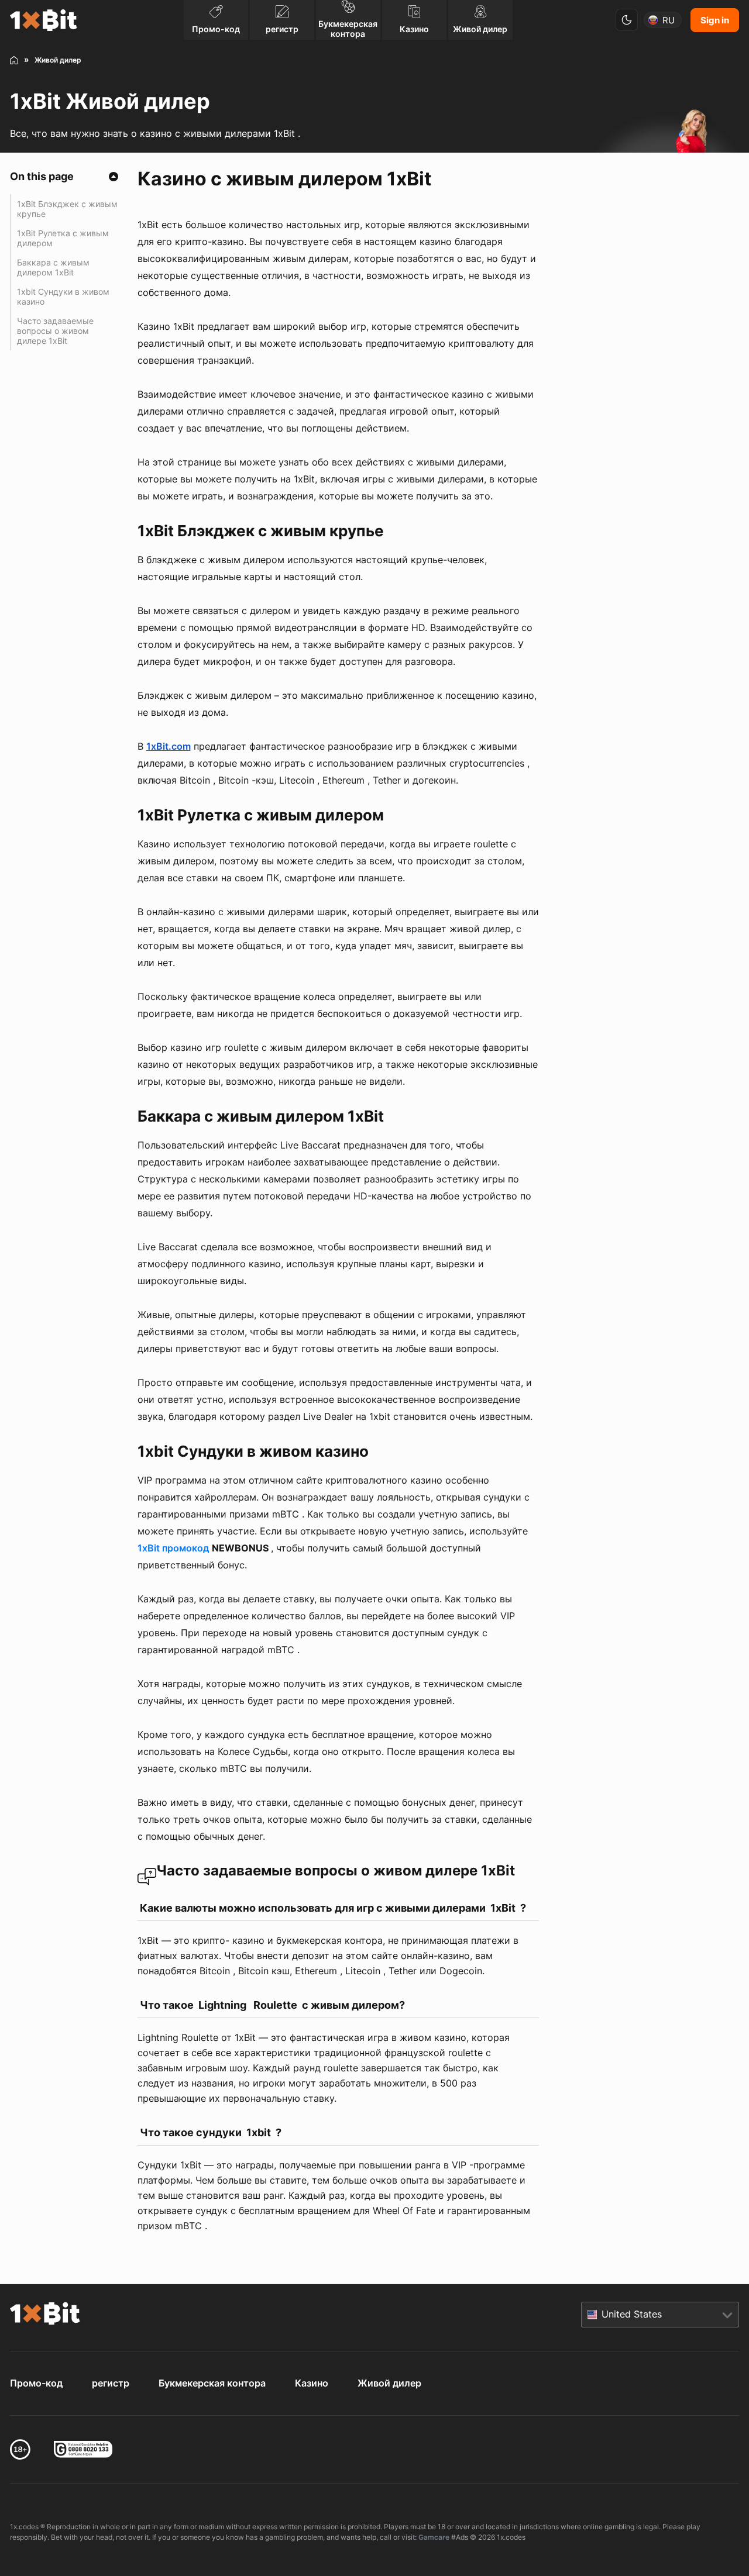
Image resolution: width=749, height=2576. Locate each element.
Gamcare (434, 2537)
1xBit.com (169, 746)
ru (669, 20)
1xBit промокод (173, 1548)
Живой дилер (389, 2383)
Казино (312, 2383)
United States (632, 2314)
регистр (111, 2383)
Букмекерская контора (212, 2383)
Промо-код (36, 2383)
